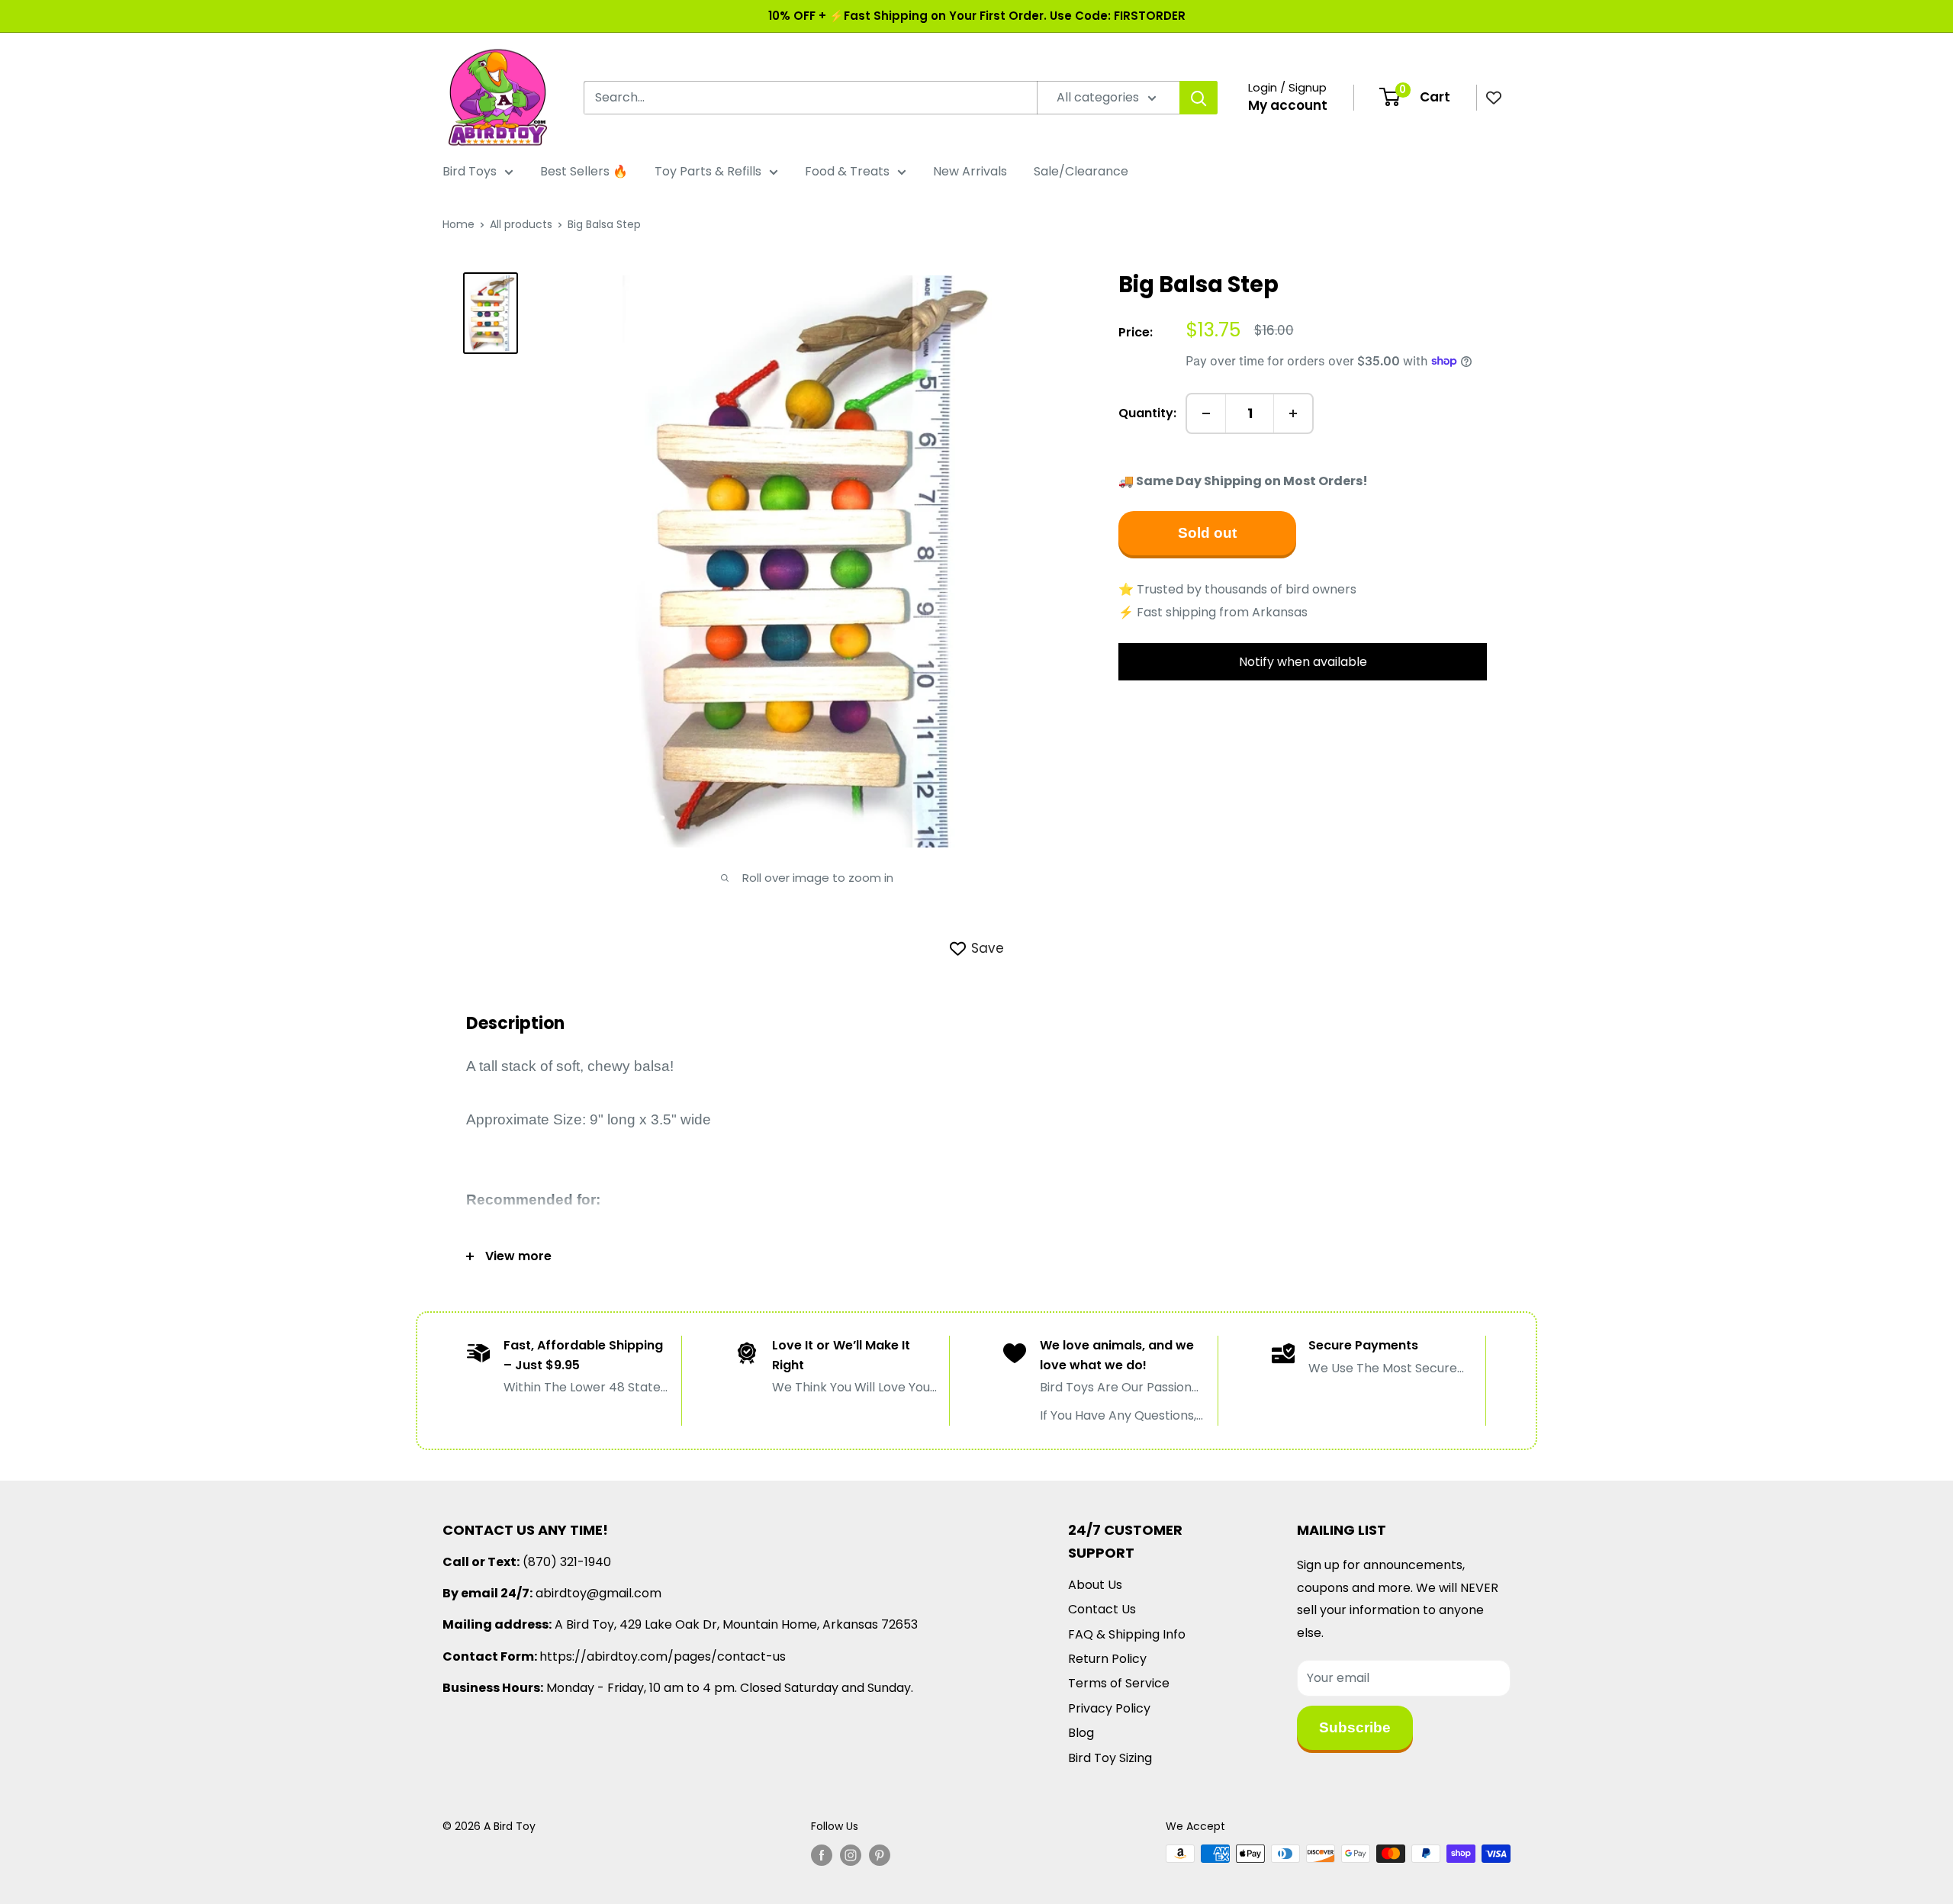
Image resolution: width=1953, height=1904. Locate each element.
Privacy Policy (1109, 1708)
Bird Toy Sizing (1110, 1758)
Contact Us (1102, 1609)
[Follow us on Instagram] (851, 1855)
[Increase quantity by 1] (1293, 413)
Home (458, 224)
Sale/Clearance (1081, 171)
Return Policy (1107, 1659)
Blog (1081, 1733)
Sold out (1207, 533)
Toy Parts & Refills (708, 171)
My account (1288, 105)
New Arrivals (970, 171)
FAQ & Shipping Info (1127, 1634)
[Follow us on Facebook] (822, 1855)
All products (521, 224)
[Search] (1199, 98)
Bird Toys (470, 171)
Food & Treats (847, 171)
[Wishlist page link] (1494, 98)
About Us (1095, 1585)
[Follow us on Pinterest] (880, 1855)
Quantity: (1147, 413)
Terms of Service (1119, 1683)
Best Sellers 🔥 (584, 171)
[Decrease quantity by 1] (1206, 413)
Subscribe (1355, 1727)
